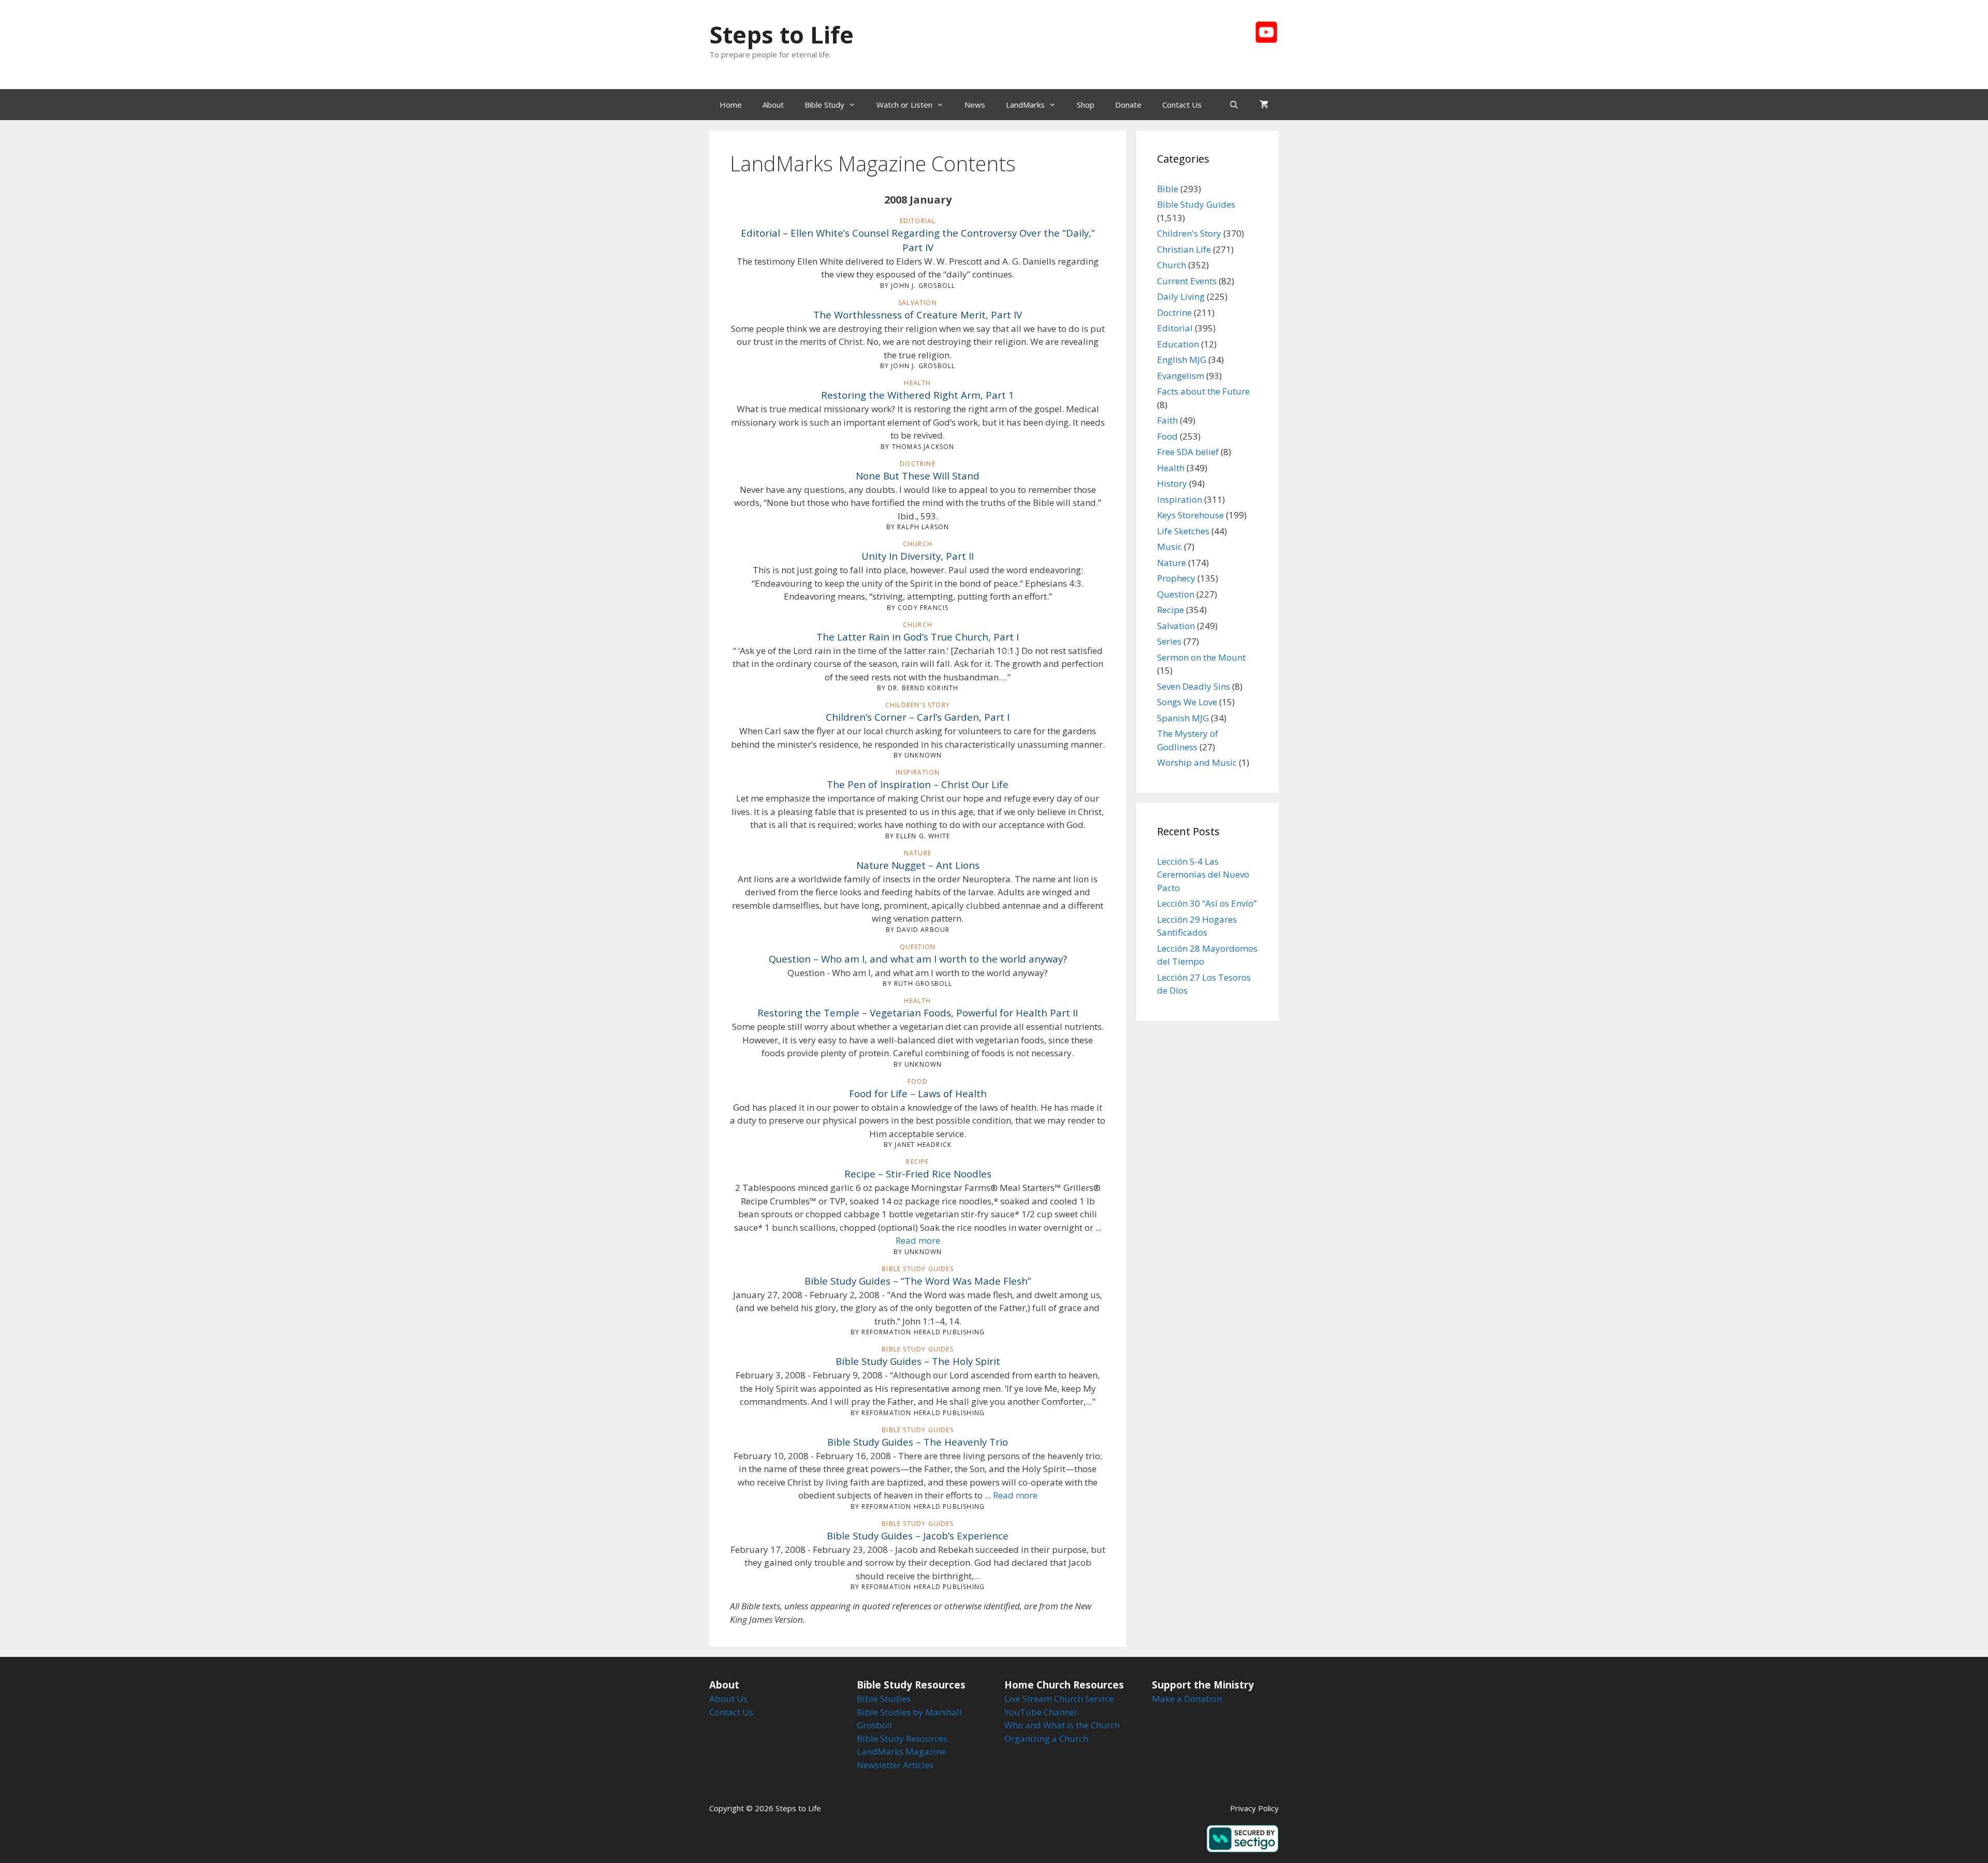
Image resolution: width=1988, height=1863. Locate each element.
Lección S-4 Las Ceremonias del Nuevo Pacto (1203, 875)
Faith (1167, 420)
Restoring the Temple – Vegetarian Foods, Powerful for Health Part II (918, 1013)
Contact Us (1182, 105)
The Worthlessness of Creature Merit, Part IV (918, 315)
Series (1169, 641)
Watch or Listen (904, 105)
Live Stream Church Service (1059, 1699)
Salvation (1176, 626)
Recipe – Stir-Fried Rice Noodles (918, 1174)
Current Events (1187, 281)
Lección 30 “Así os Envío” (1207, 903)
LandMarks (1025, 105)
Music (1170, 547)
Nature (1172, 563)
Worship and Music (1197, 762)
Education (1178, 344)
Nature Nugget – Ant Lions (918, 865)
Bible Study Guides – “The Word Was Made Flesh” (918, 1281)
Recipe (1171, 610)
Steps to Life (781, 34)
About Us (728, 1699)
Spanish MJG (1183, 718)
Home (731, 105)
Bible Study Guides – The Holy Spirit (918, 1361)
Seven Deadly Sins (1194, 686)
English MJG (1182, 360)
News (975, 105)
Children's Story (1189, 233)
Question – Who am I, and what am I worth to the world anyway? (918, 959)
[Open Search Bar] (1234, 105)
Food (1167, 436)
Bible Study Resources (902, 1738)
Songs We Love (1187, 702)
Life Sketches (1183, 531)
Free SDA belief (1188, 452)
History (1172, 483)
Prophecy (1176, 578)
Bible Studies (884, 1699)
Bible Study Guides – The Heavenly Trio (918, 1442)
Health (1171, 468)
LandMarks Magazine (901, 1751)
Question (1176, 594)
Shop (1086, 105)
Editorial (1175, 328)
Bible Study (824, 105)
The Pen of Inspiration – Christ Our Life (918, 784)
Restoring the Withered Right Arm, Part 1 (918, 395)
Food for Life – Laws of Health (918, 1093)
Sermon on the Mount (1201, 657)
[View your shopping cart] (1264, 105)
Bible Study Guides (1196, 204)
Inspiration (1180, 499)
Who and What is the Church (1062, 1725)
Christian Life (1184, 249)
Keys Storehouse (1190, 515)
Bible (1168, 189)
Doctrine (1174, 312)
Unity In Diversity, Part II (918, 556)
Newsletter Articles (895, 1765)
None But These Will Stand (918, 476)
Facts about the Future (1203, 391)
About (773, 105)
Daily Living (1181, 296)
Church (1172, 265)
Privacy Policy (1254, 1808)
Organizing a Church (1046, 1738)
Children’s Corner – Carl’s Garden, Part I (918, 717)
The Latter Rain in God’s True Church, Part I (918, 637)
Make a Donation (1187, 1699)
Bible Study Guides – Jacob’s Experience (918, 1535)
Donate (1128, 105)
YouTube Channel (1041, 1712)
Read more (918, 1240)
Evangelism (1181, 376)
